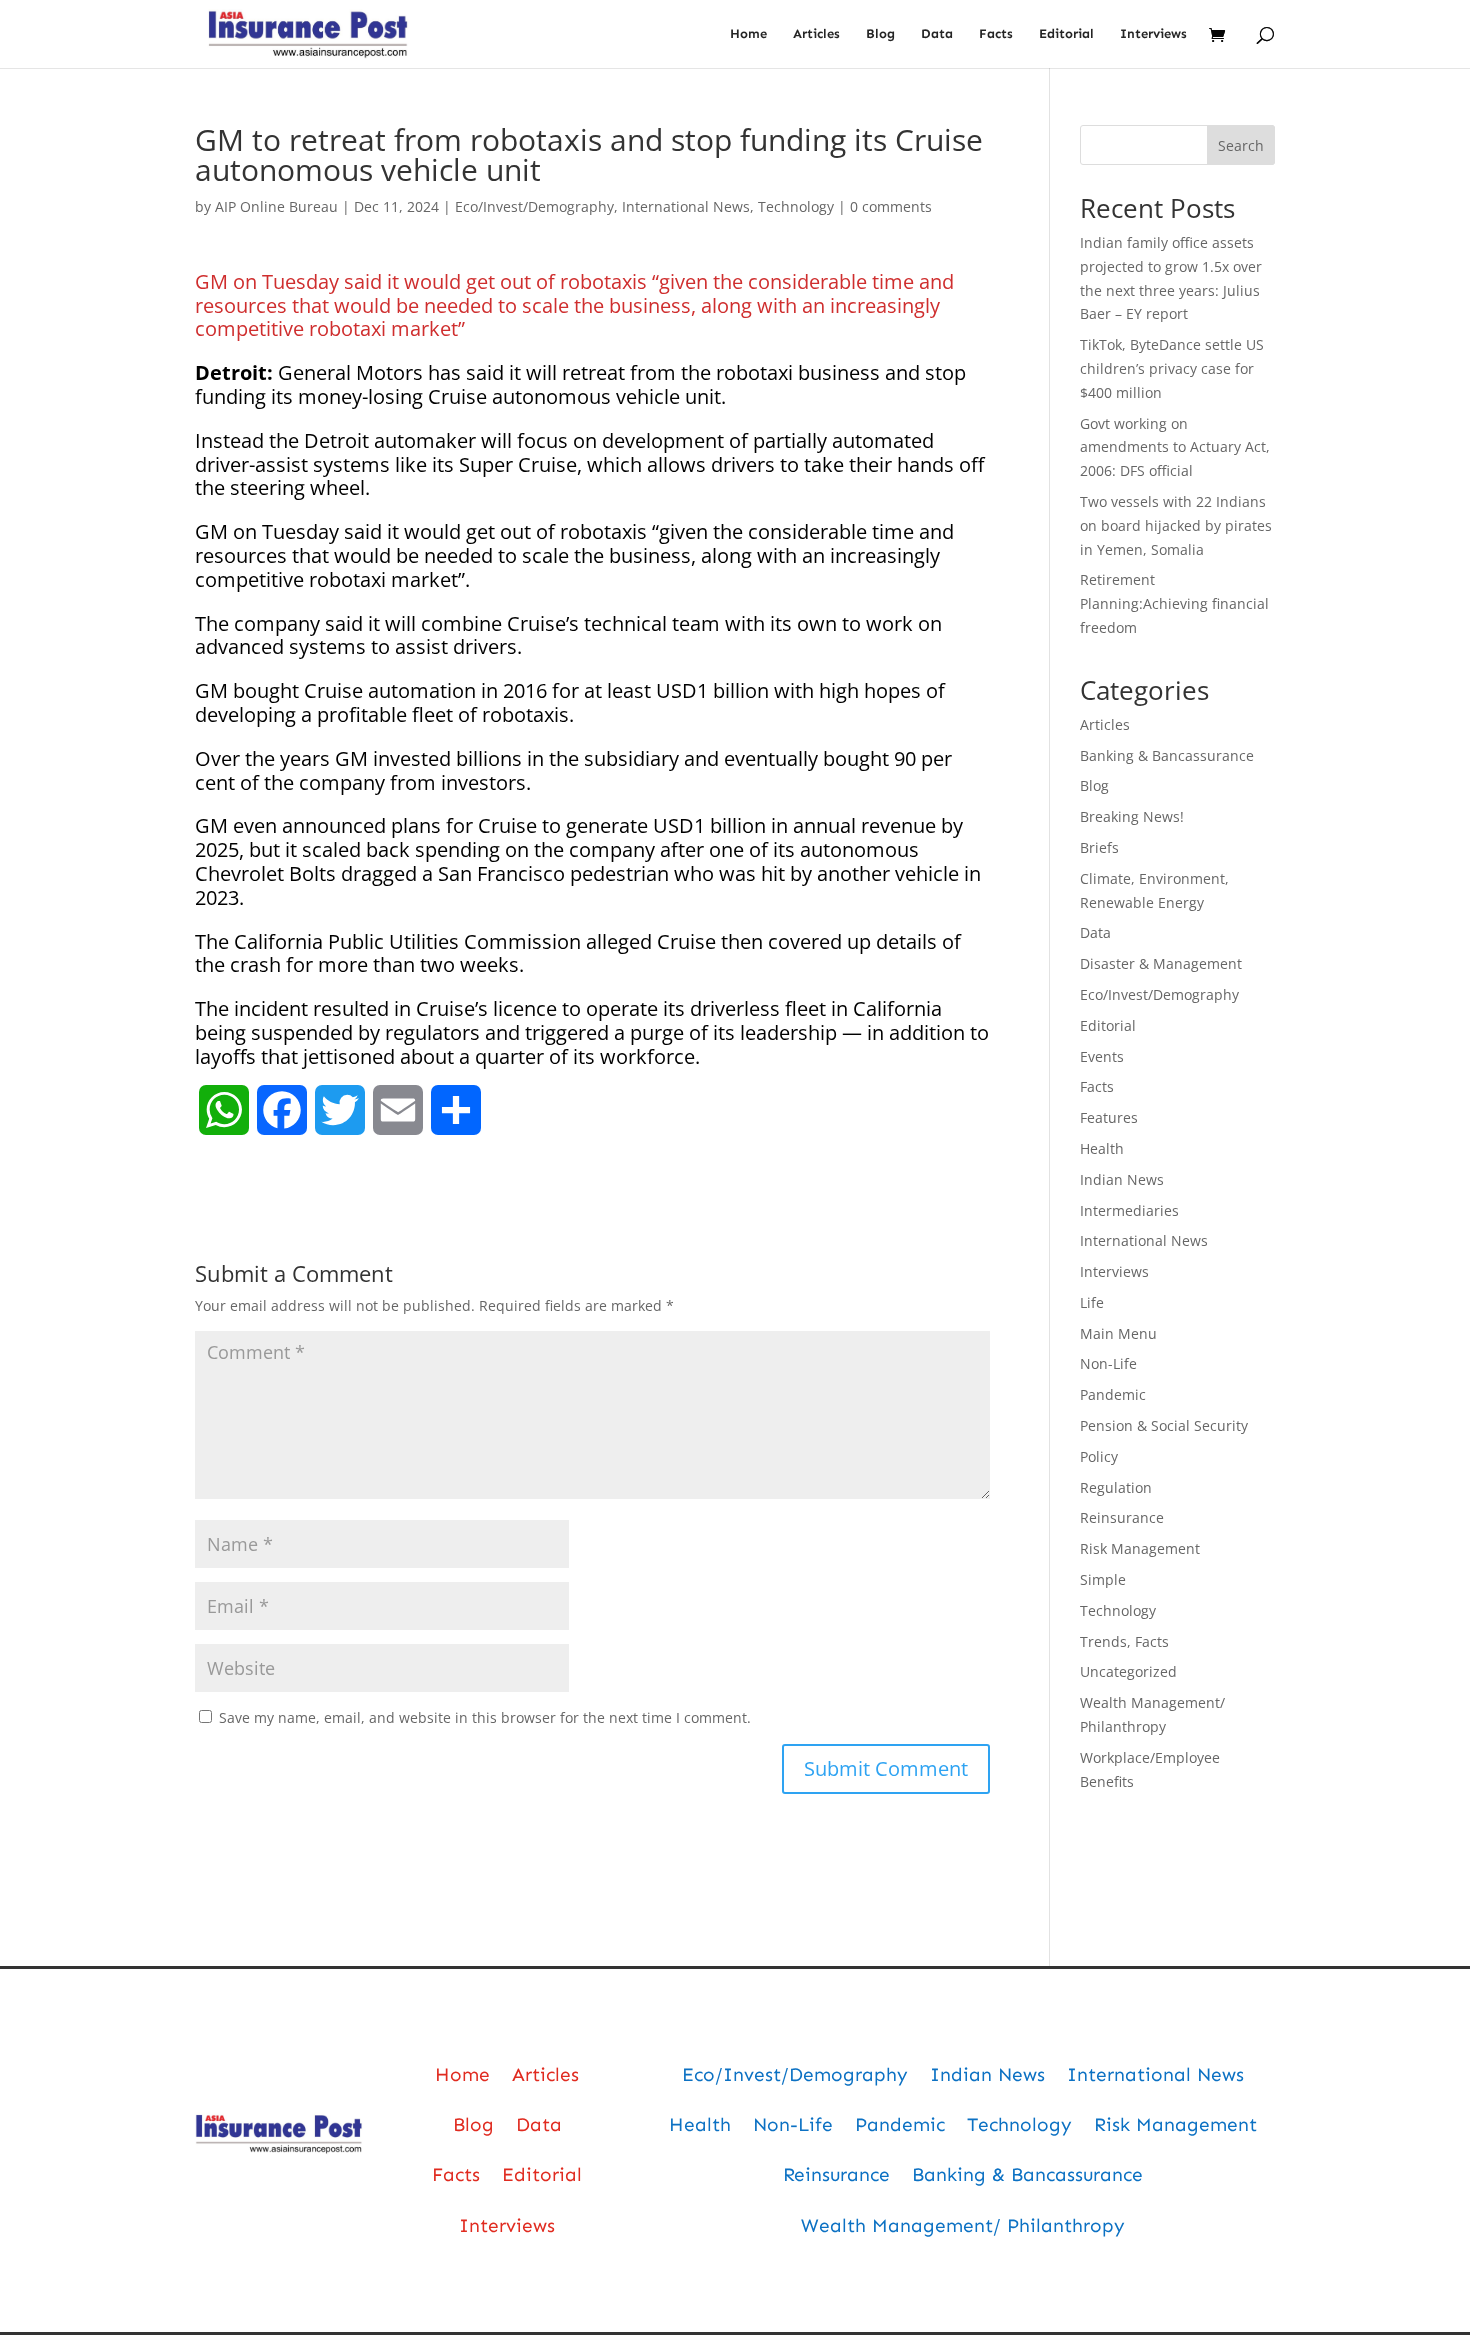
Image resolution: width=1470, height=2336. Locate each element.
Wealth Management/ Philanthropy (963, 2225)
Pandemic (1113, 1394)
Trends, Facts (1124, 1641)
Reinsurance (1122, 1517)
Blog (880, 34)
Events (1102, 1056)
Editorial (1066, 34)
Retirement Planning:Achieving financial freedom (1174, 603)
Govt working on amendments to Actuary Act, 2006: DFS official (1175, 447)
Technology (796, 206)
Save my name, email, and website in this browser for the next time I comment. (485, 1717)
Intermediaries (1129, 1210)
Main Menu (1118, 1333)
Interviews (1153, 34)
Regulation (1116, 1487)
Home (748, 34)
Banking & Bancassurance (1167, 755)
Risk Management (1140, 1548)
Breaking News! (1132, 816)
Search (1241, 145)
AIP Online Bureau (276, 206)
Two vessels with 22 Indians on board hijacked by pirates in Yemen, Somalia (1176, 525)
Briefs (1099, 847)
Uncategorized (1128, 1671)
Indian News (1122, 1179)
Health (1102, 1148)
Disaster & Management (1161, 963)
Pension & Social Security (1164, 1425)
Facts (996, 34)
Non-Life (1108, 1363)
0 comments (891, 206)
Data (937, 34)
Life (1092, 1302)
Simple (1103, 1579)
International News (686, 206)
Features (1109, 1117)
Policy (1099, 1456)
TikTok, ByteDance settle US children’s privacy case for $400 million (1172, 368)
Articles (816, 34)
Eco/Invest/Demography (534, 206)
